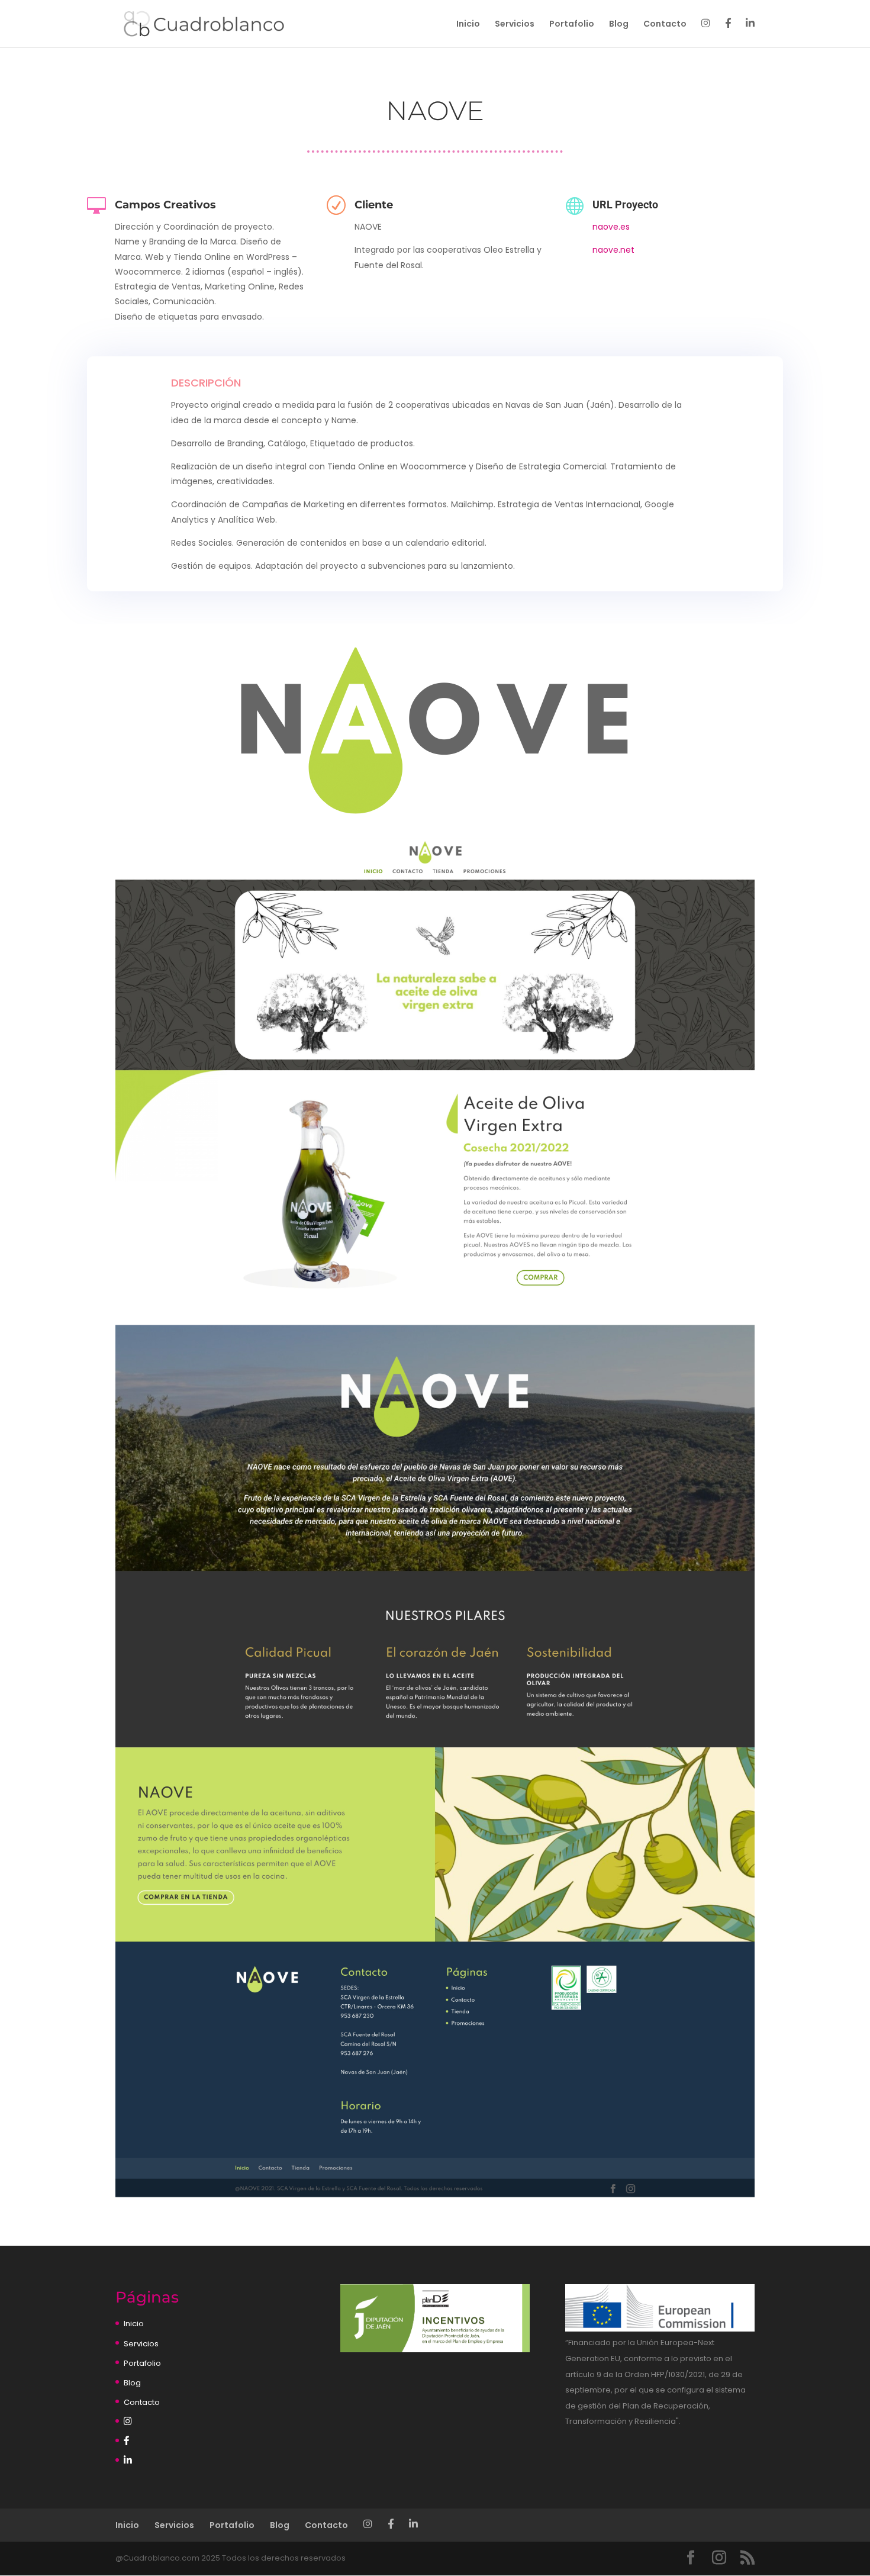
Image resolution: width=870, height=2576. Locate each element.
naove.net (613, 250)
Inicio (468, 25)
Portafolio (572, 25)
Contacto (665, 25)
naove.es (611, 227)
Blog (619, 25)
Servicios (515, 25)
